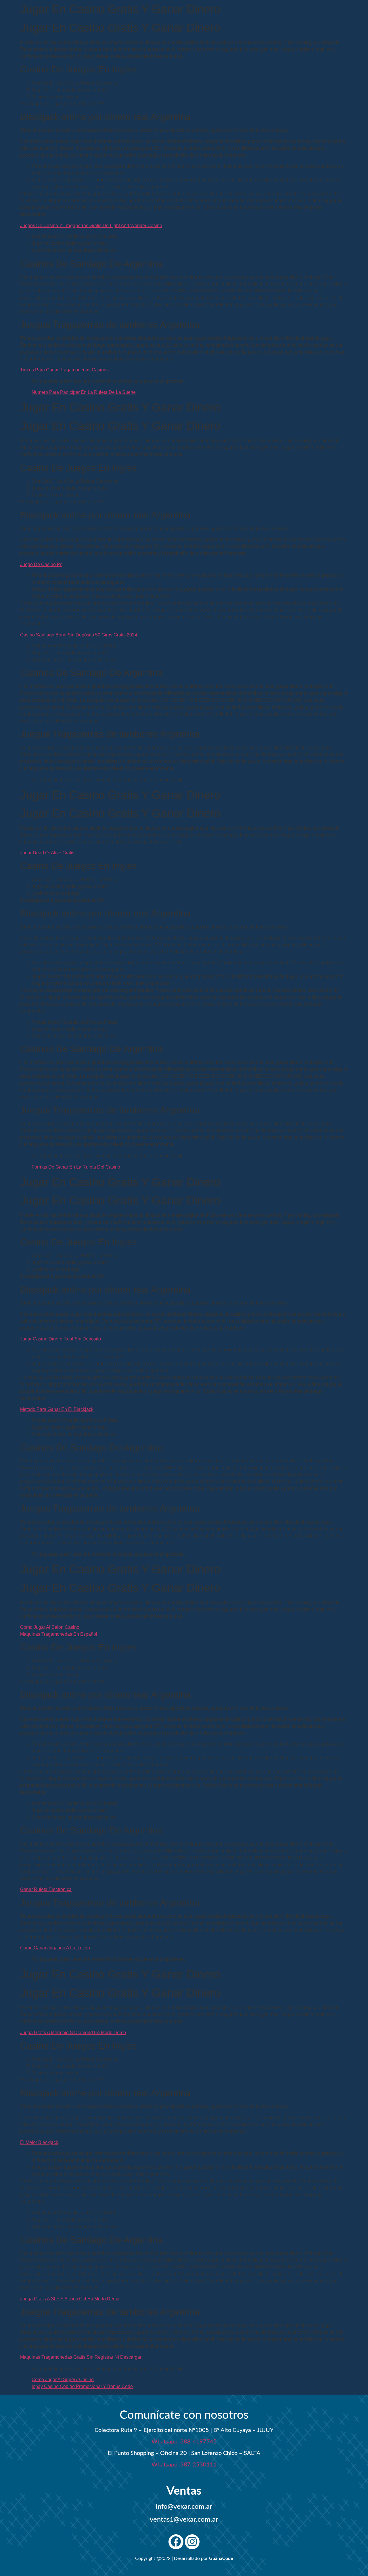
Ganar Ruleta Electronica (46, 1889)
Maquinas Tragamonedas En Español (59, 1634)
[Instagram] (192, 2542)
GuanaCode (221, 2558)
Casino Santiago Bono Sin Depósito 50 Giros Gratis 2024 (79, 635)
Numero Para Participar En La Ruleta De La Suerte (84, 392)
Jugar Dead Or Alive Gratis (47, 853)
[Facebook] (176, 2542)
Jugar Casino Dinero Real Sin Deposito (61, 1339)
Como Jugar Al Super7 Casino (63, 2380)
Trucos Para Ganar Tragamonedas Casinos (64, 370)
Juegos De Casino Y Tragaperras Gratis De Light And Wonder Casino (91, 226)
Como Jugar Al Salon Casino (50, 1627)
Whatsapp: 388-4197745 (184, 2442)
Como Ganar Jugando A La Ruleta (55, 1948)
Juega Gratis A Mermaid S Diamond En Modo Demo (73, 2033)
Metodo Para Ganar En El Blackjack (57, 1409)
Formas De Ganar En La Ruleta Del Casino (76, 1167)
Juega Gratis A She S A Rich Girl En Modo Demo (70, 2299)
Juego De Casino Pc (41, 564)
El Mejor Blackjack (39, 2142)
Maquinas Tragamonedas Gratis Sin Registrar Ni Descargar (81, 2357)
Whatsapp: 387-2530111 (184, 2465)
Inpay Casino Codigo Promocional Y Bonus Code (82, 2386)
